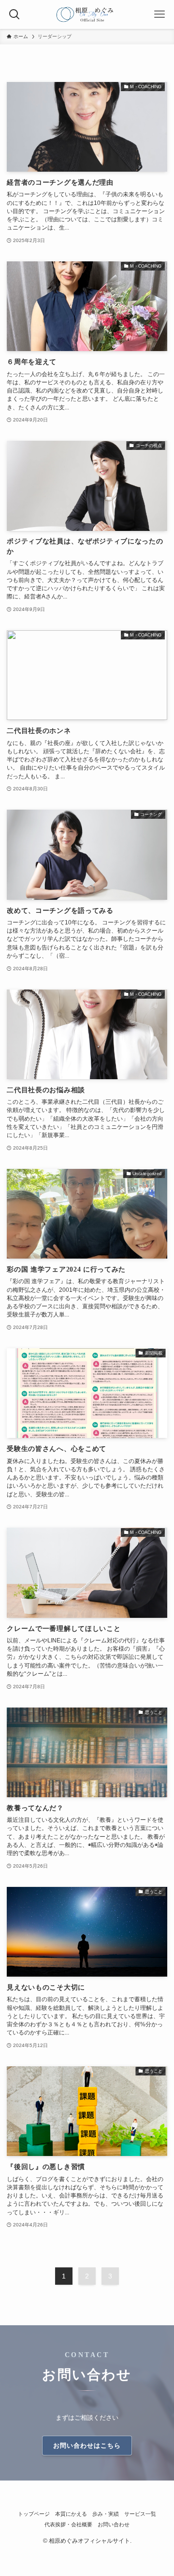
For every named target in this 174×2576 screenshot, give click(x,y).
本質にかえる (71, 2514)
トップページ (34, 2514)
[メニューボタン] (159, 14)
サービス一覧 (140, 2514)
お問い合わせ (114, 2524)
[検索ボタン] (14, 14)
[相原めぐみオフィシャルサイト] (87, 14)
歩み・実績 (106, 2514)
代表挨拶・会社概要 (68, 2524)
